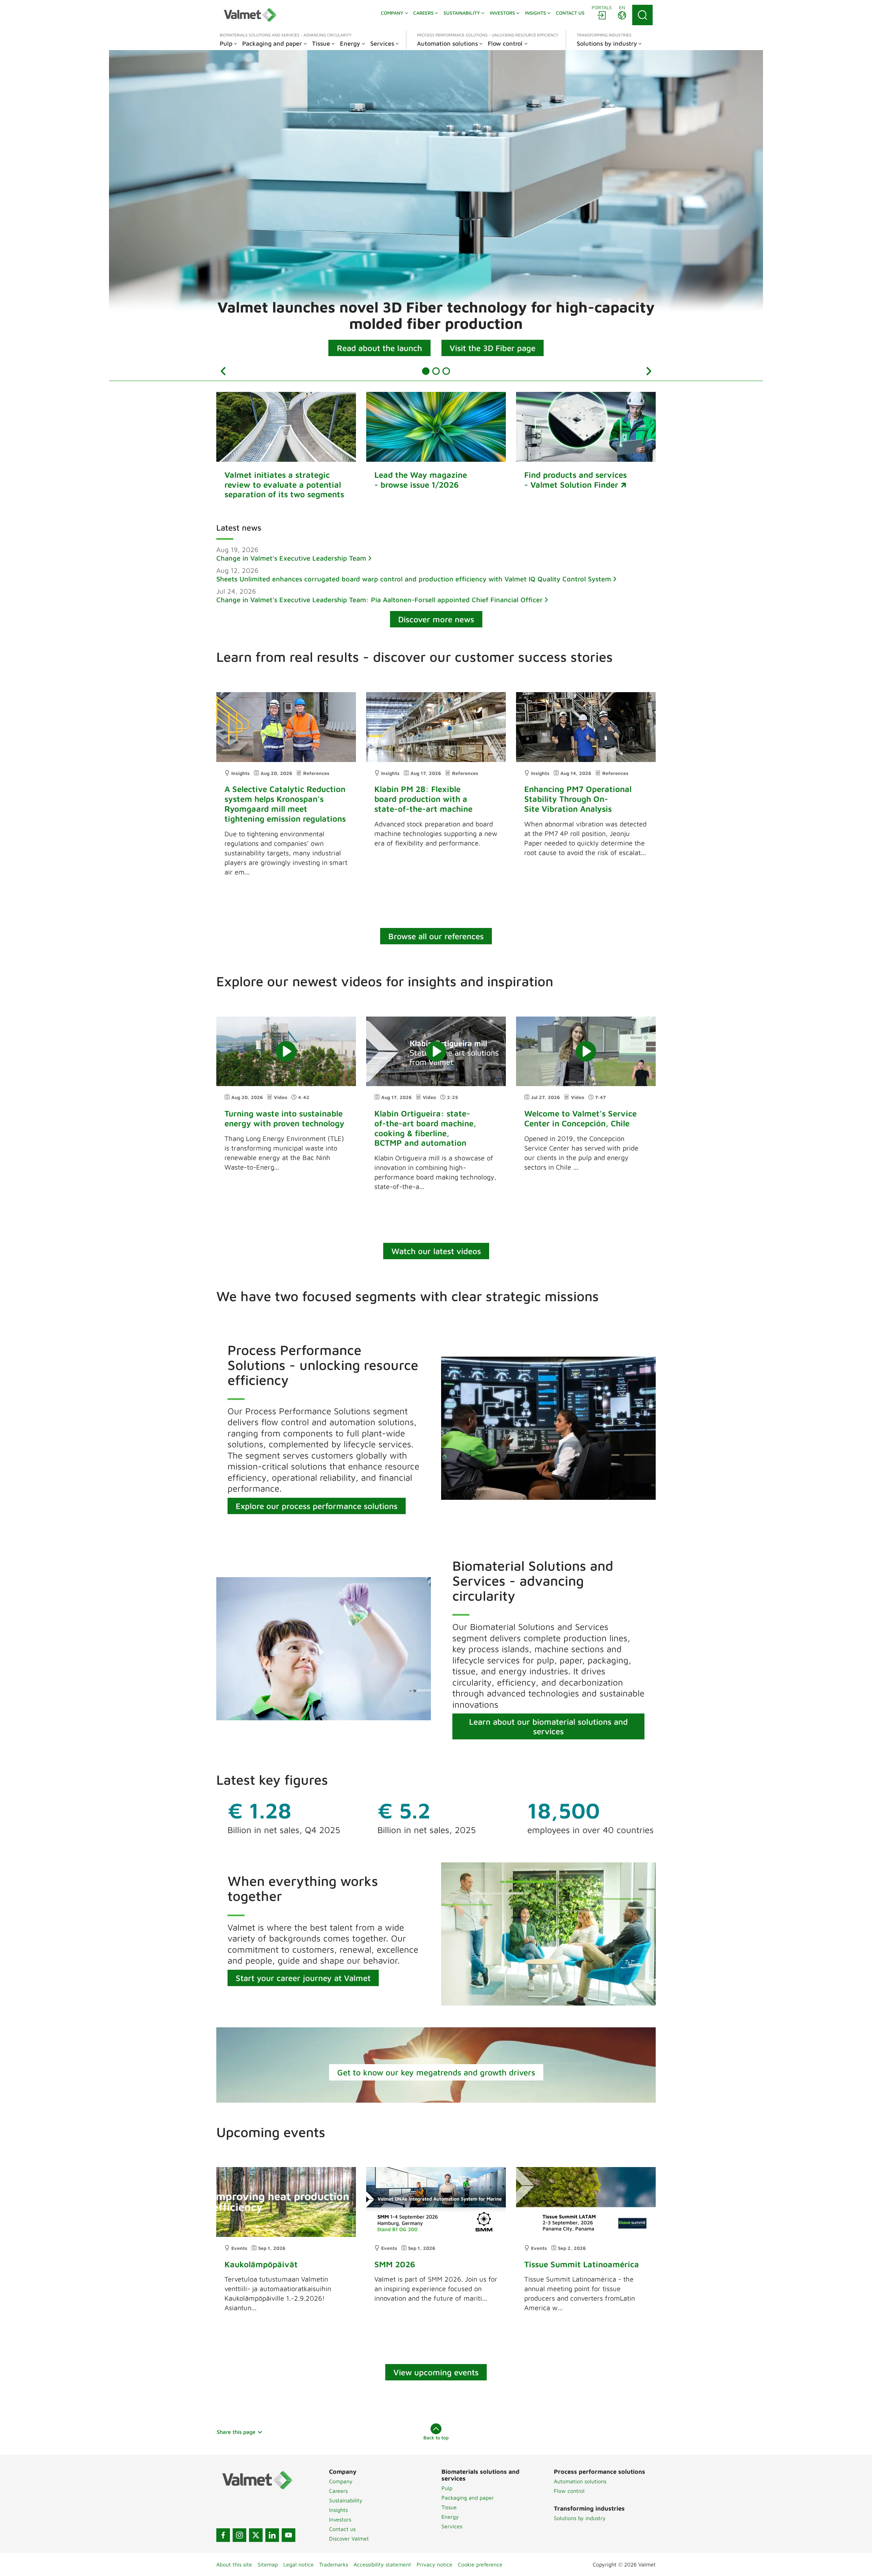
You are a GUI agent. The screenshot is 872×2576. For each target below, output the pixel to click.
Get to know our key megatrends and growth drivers (436, 2072)
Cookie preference (480, 2564)
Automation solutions (580, 2481)
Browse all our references (436, 936)
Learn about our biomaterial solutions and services (548, 1726)
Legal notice (299, 2564)
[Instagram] (239, 2535)
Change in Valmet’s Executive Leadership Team (291, 558)
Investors (340, 2519)
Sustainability (346, 2500)
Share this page (236, 2432)
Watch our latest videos (436, 1251)
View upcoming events (436, 2372)
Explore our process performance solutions (317, 1506)
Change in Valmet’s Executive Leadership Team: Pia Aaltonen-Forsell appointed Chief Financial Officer (379, 600)
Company (341, 2481)
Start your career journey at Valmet (303, 1978)
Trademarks (334, 2564)
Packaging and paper (468, 2498)
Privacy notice (434, 2564)
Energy (450, 2517)
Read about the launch (379, 348)
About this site (234, 2564)
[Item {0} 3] (446, 371)
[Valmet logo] (250, 15)
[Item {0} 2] (436, 371)
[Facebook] (223, 2535)
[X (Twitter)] (256, 2535)
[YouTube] (289, 2535)
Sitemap (268, 2564)
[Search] (642, 15)
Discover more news (436, 619)
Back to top (436, 2437)
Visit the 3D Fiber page (493, 348)
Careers (338, 2491)
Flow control (569, 2491)
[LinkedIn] (272, 2535)
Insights (338, 2510)
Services (452, 2526)
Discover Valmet (349, 2539)
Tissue (449, 2507)
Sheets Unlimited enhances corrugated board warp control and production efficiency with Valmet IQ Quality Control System (414, 579)
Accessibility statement (382, 2564)
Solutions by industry (580, 2518)
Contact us (342, 2529)
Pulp (447, 2488)
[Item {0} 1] (426, 371)
